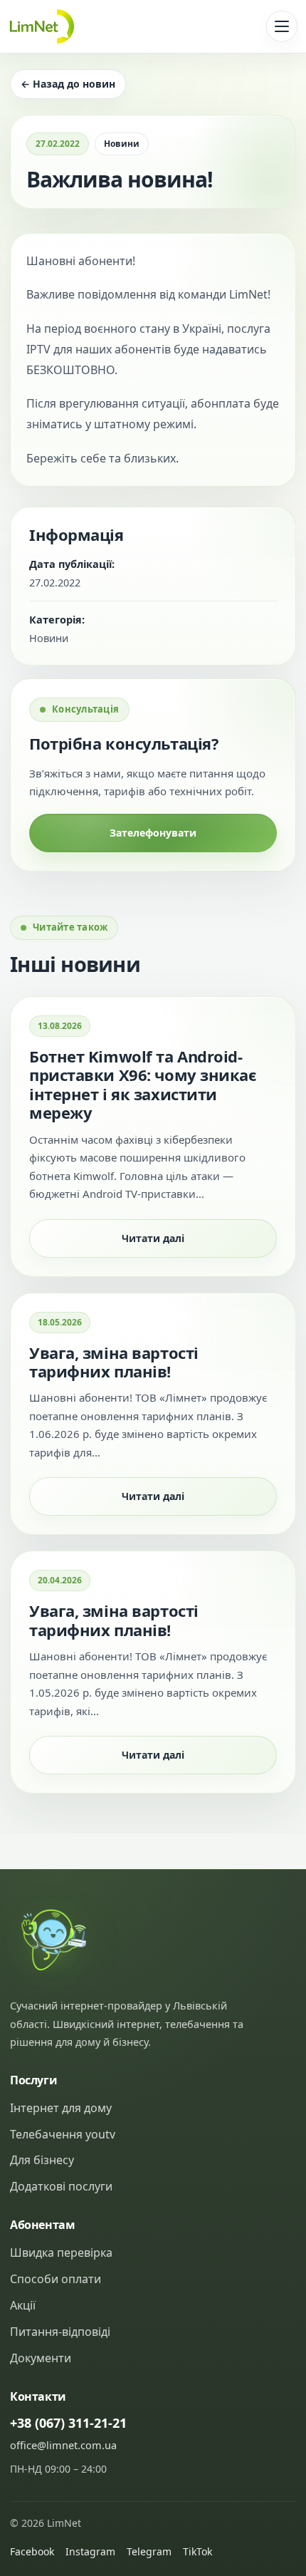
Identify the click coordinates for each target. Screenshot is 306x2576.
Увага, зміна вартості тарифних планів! (114, 1362)
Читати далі (153, 1238)
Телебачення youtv (63, 2134)
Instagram (90, 2551)
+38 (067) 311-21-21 (68, 2423)
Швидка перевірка (61, 2252)
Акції (23, 2305)
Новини (122, 144)
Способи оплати (56, 2279)
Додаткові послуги (61, 2186)
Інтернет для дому (61, 2108)
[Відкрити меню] (282, 26)
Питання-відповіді (60, 2332)
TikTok (197, 2551)
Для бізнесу (42, 2160)
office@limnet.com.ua (63, 2445)
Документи (41, 2358)
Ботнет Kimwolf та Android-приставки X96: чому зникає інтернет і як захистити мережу (143, 1084)
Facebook (32, 2551)
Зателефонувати (153, 833)
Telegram (149, 2551)
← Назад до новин (68, 84)
